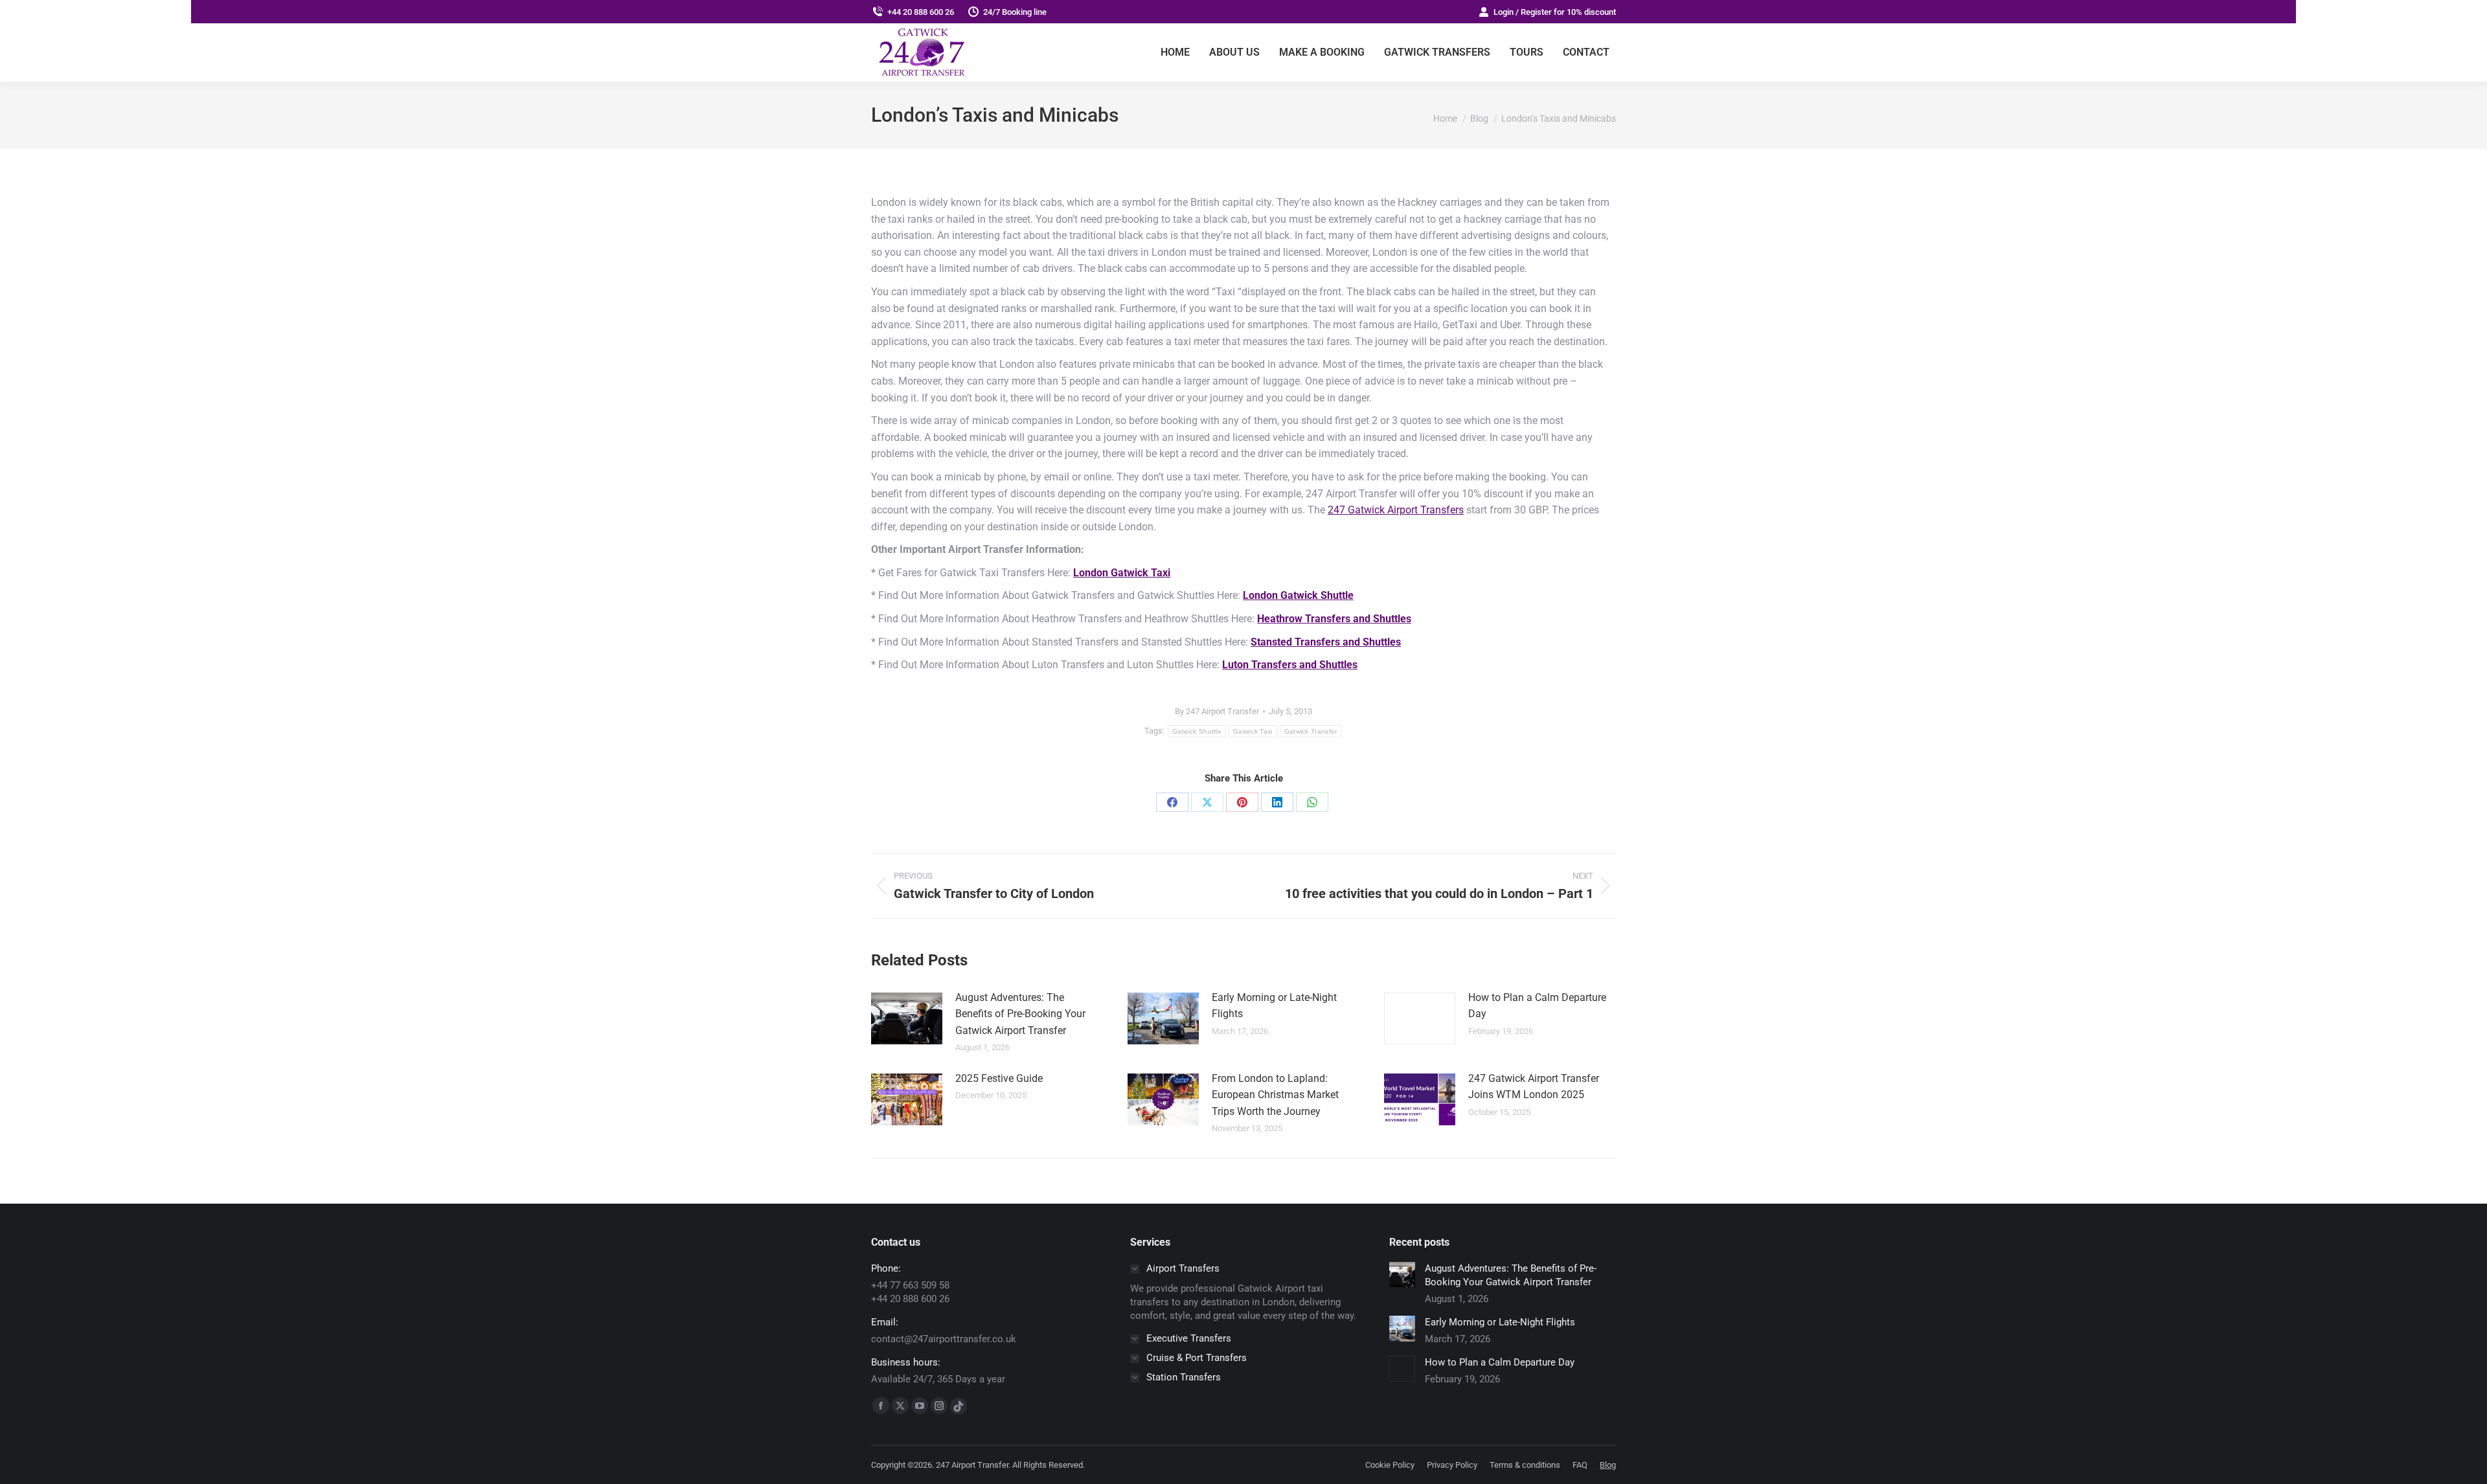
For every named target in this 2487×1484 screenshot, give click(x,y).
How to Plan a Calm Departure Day (1537, 1006)
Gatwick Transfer (1311, 731)
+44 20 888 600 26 (921, 12)
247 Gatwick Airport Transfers (1396, 510)
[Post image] (907, 1018)
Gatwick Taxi (1253, 731)
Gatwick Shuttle (1197, 731)
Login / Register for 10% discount (1555, 12)
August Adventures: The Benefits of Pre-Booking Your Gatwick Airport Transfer (1020, 1014)
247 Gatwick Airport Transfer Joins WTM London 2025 (1534, 1087)
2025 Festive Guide (999, 1078)
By (1217, 711)
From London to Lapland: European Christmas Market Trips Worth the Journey (1275, 1095)
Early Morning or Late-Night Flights (1274, 1006)
